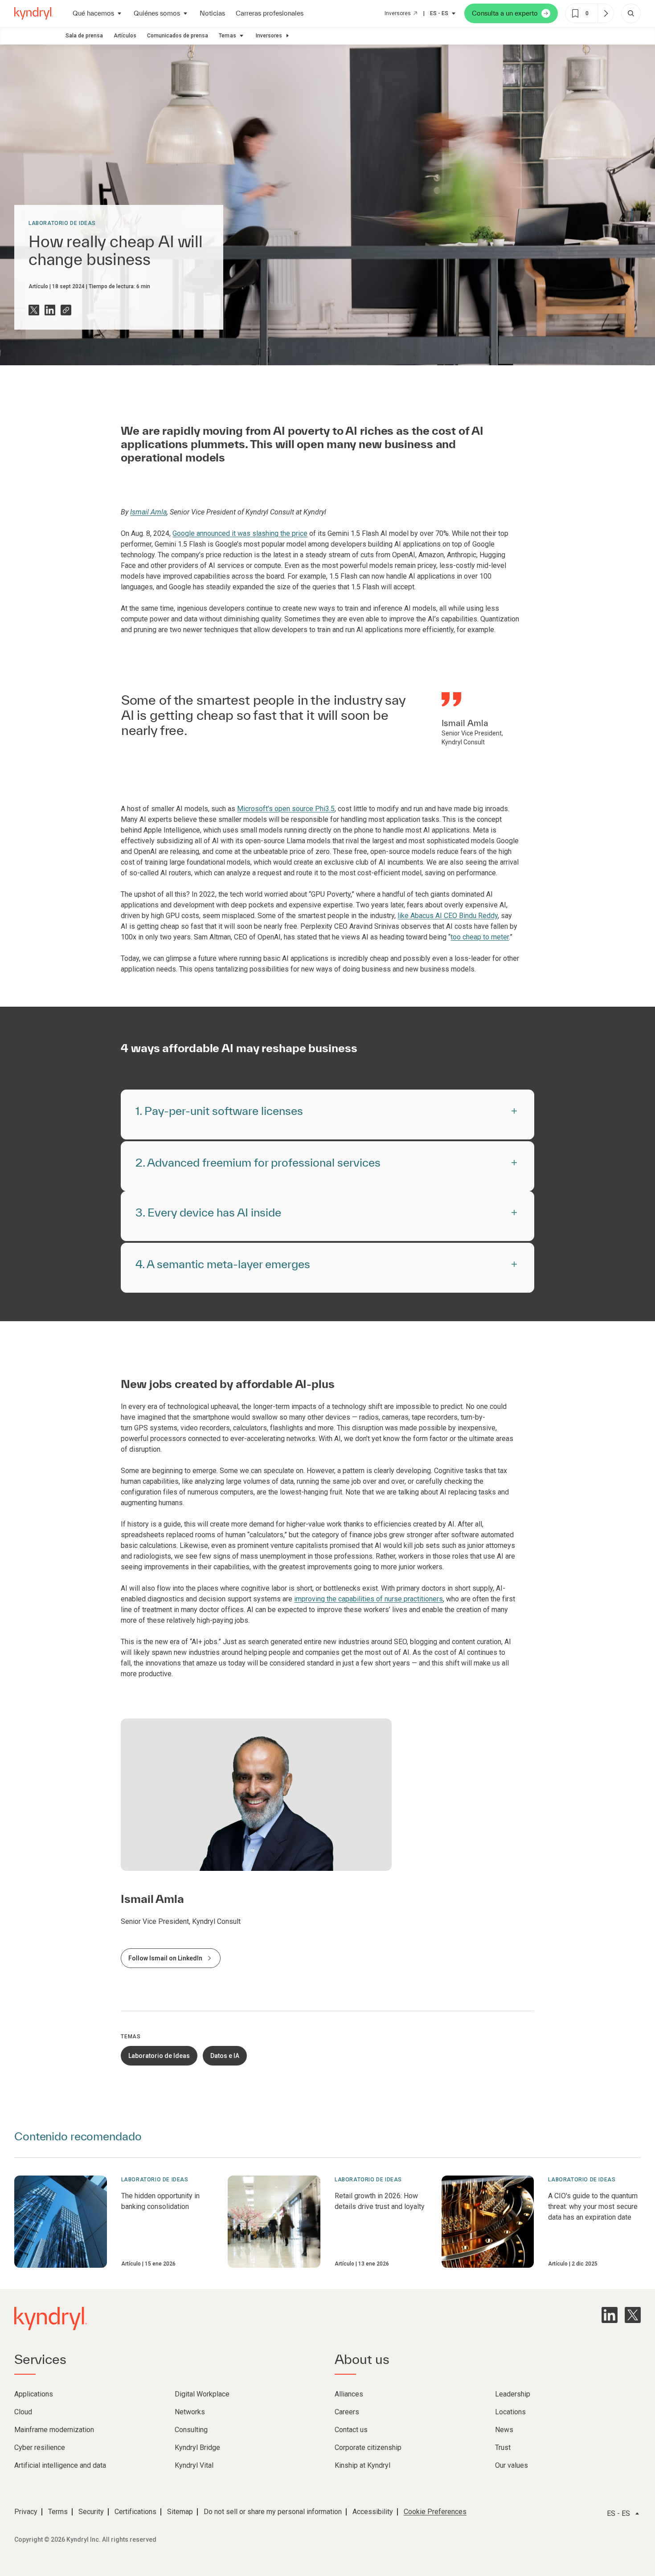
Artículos (125, 36)
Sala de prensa (84, 36)
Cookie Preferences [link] (435, 2512)
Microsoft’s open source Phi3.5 (286, 809)
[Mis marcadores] (606, 13)
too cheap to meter (480, 937)
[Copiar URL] (66, 310)
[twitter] (633, 2315)
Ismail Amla (148, 512)
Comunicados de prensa (178, 36)
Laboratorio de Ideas (62, 223)
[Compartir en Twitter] (34, 310)
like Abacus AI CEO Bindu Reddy (448, 916)
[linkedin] (610, 2315)
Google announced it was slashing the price (240, 533)
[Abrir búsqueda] (631, 13)
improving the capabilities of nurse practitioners (368, 1599)
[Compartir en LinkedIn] (50, 310)
